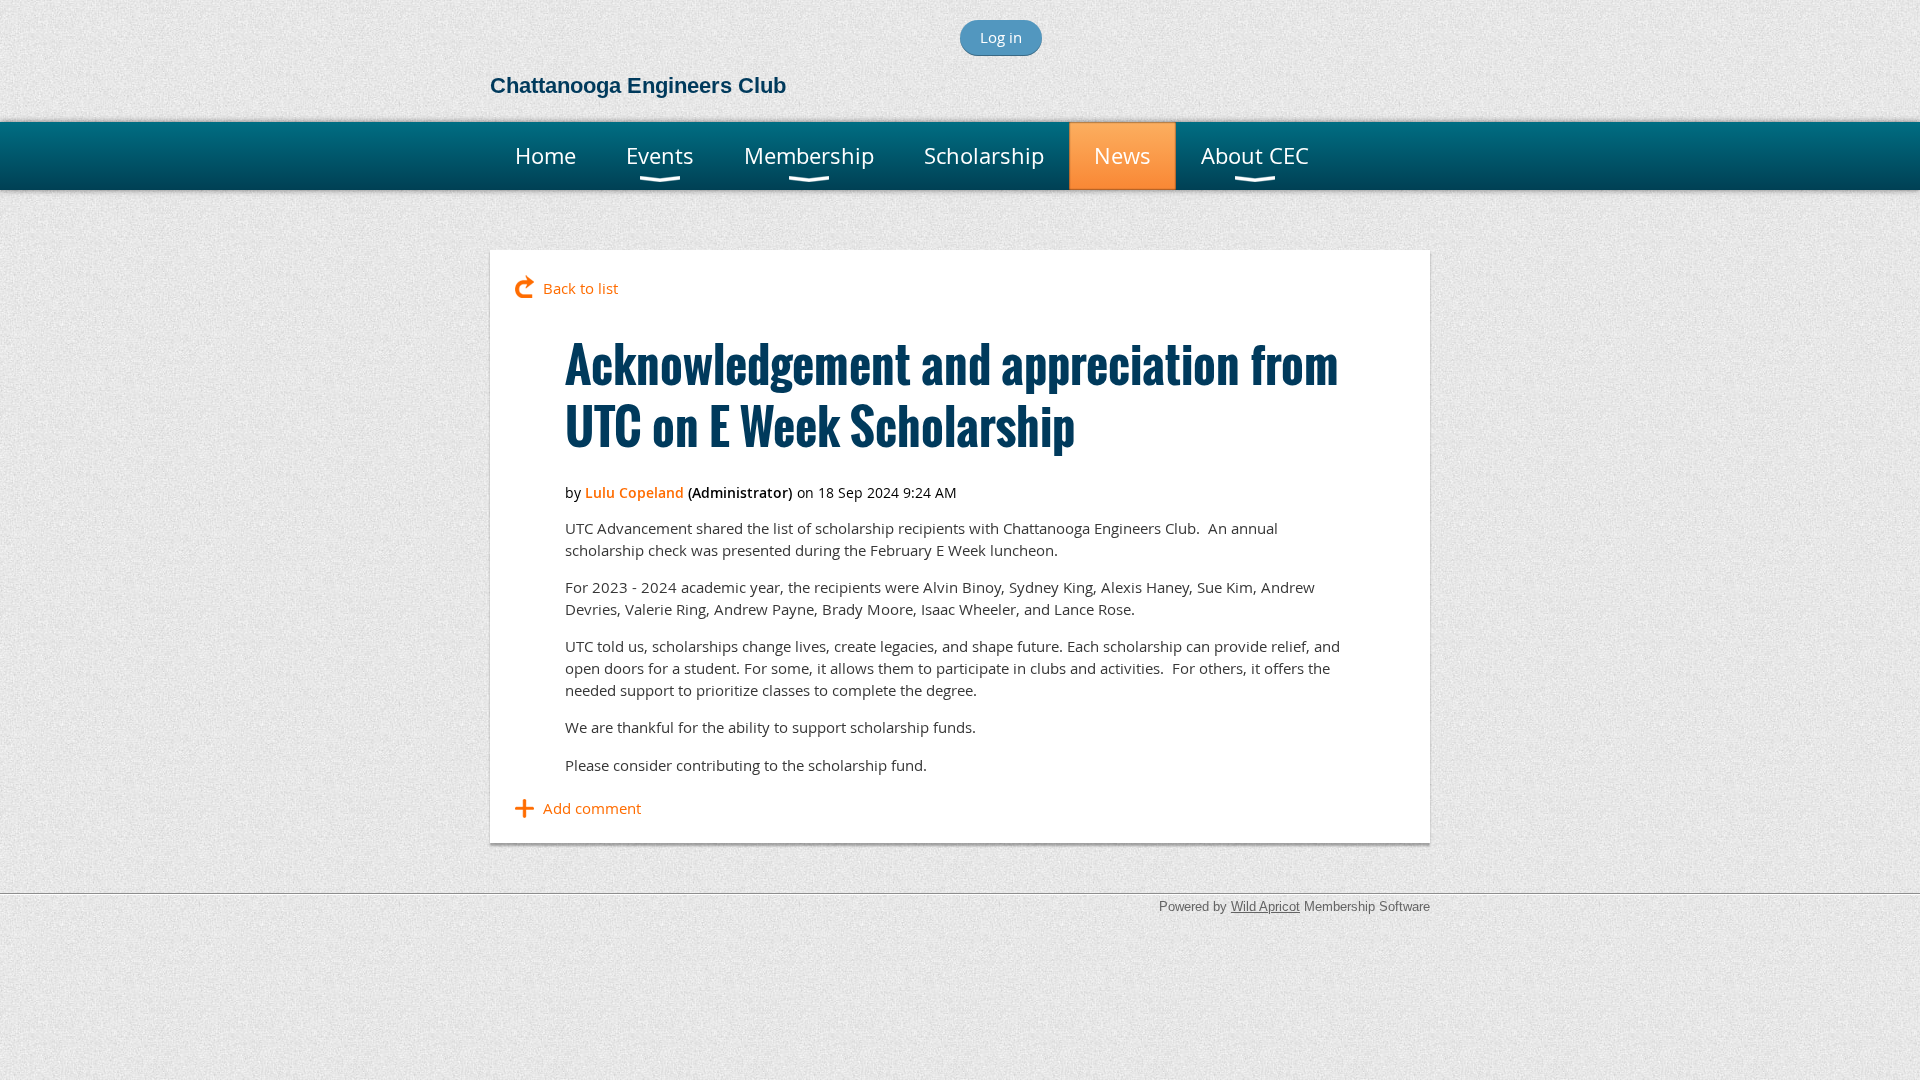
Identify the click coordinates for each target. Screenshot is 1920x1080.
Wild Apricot (1265, 906)
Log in (1001, 37)
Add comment (592, 808)
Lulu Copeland (634, 492)
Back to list (580, 288)
